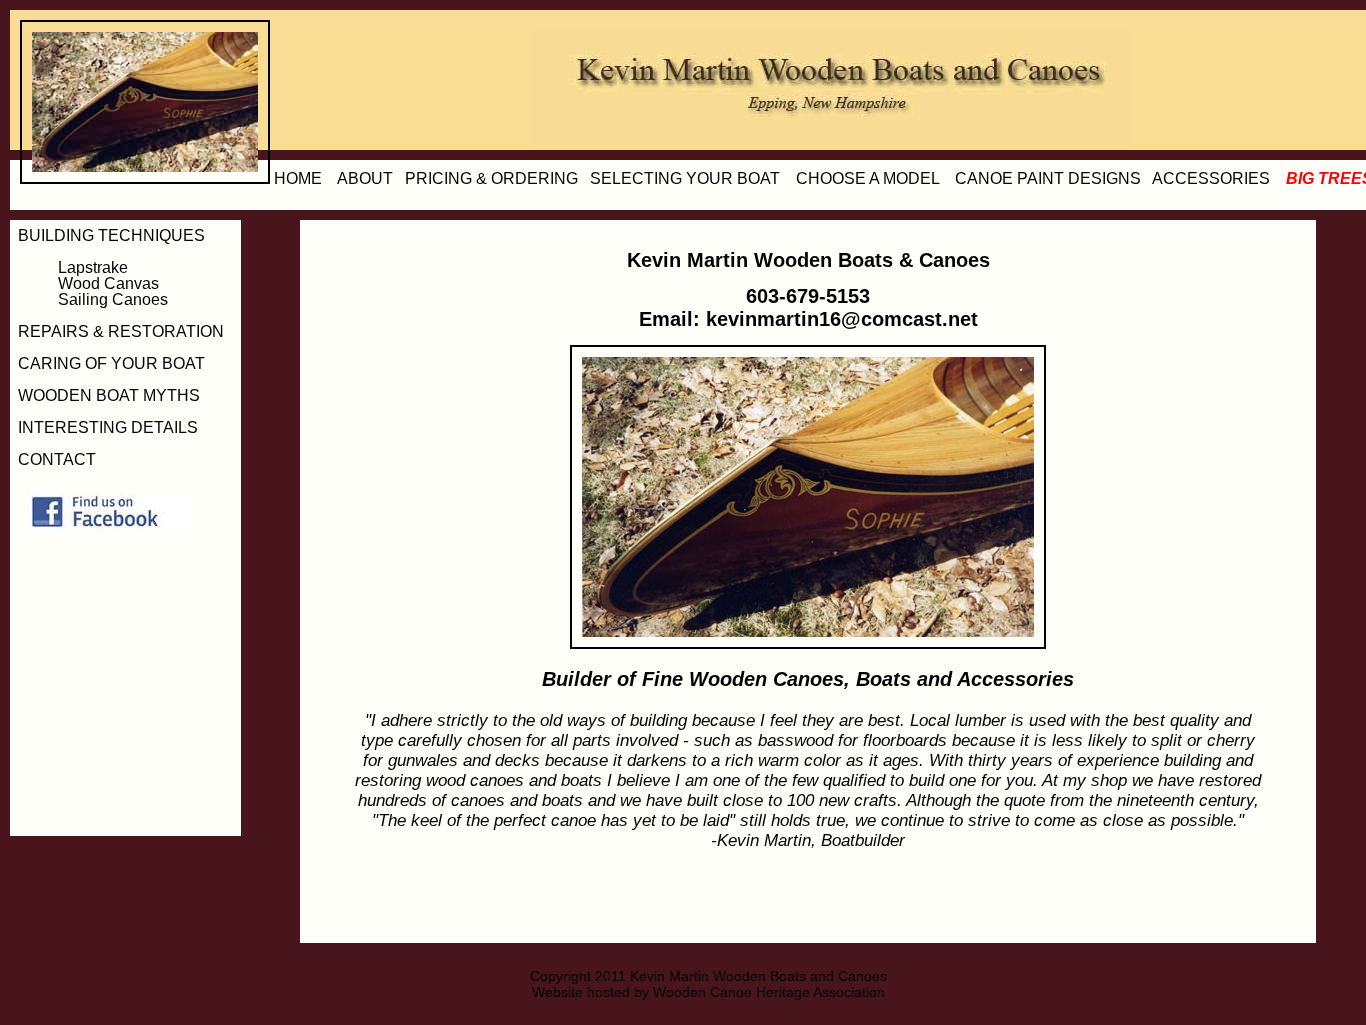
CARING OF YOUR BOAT (111, 363)
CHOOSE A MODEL (867, 178)
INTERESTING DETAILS (108, 427)
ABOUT (365, 178)
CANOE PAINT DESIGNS (1048, 178)
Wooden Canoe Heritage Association (769, 992)
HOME (298, 178)
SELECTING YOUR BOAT (685, 178)
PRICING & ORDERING (491, 178)
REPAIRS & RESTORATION (121, 331)
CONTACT (57, 459)
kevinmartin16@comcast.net (842, 319)
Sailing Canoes (113, 299)
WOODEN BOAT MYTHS (109, 395)
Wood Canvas (108, 283)
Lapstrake (93, 267)
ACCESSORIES (1211, 178)
